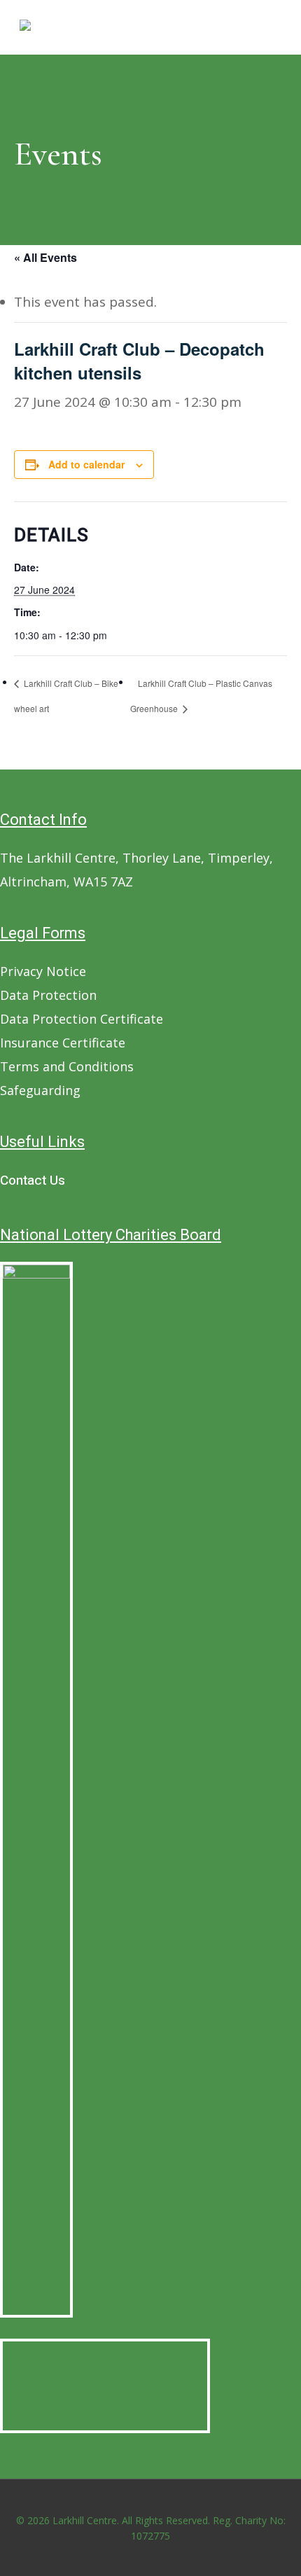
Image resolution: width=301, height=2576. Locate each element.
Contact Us (33, 1181)
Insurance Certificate (63, 1043)
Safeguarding (40, 1090)
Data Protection (48, 995)
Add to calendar (86, 464)
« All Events (45, 257)
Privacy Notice (43, 971)
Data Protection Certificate (82, 1019)
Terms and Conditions (67, 1066)
